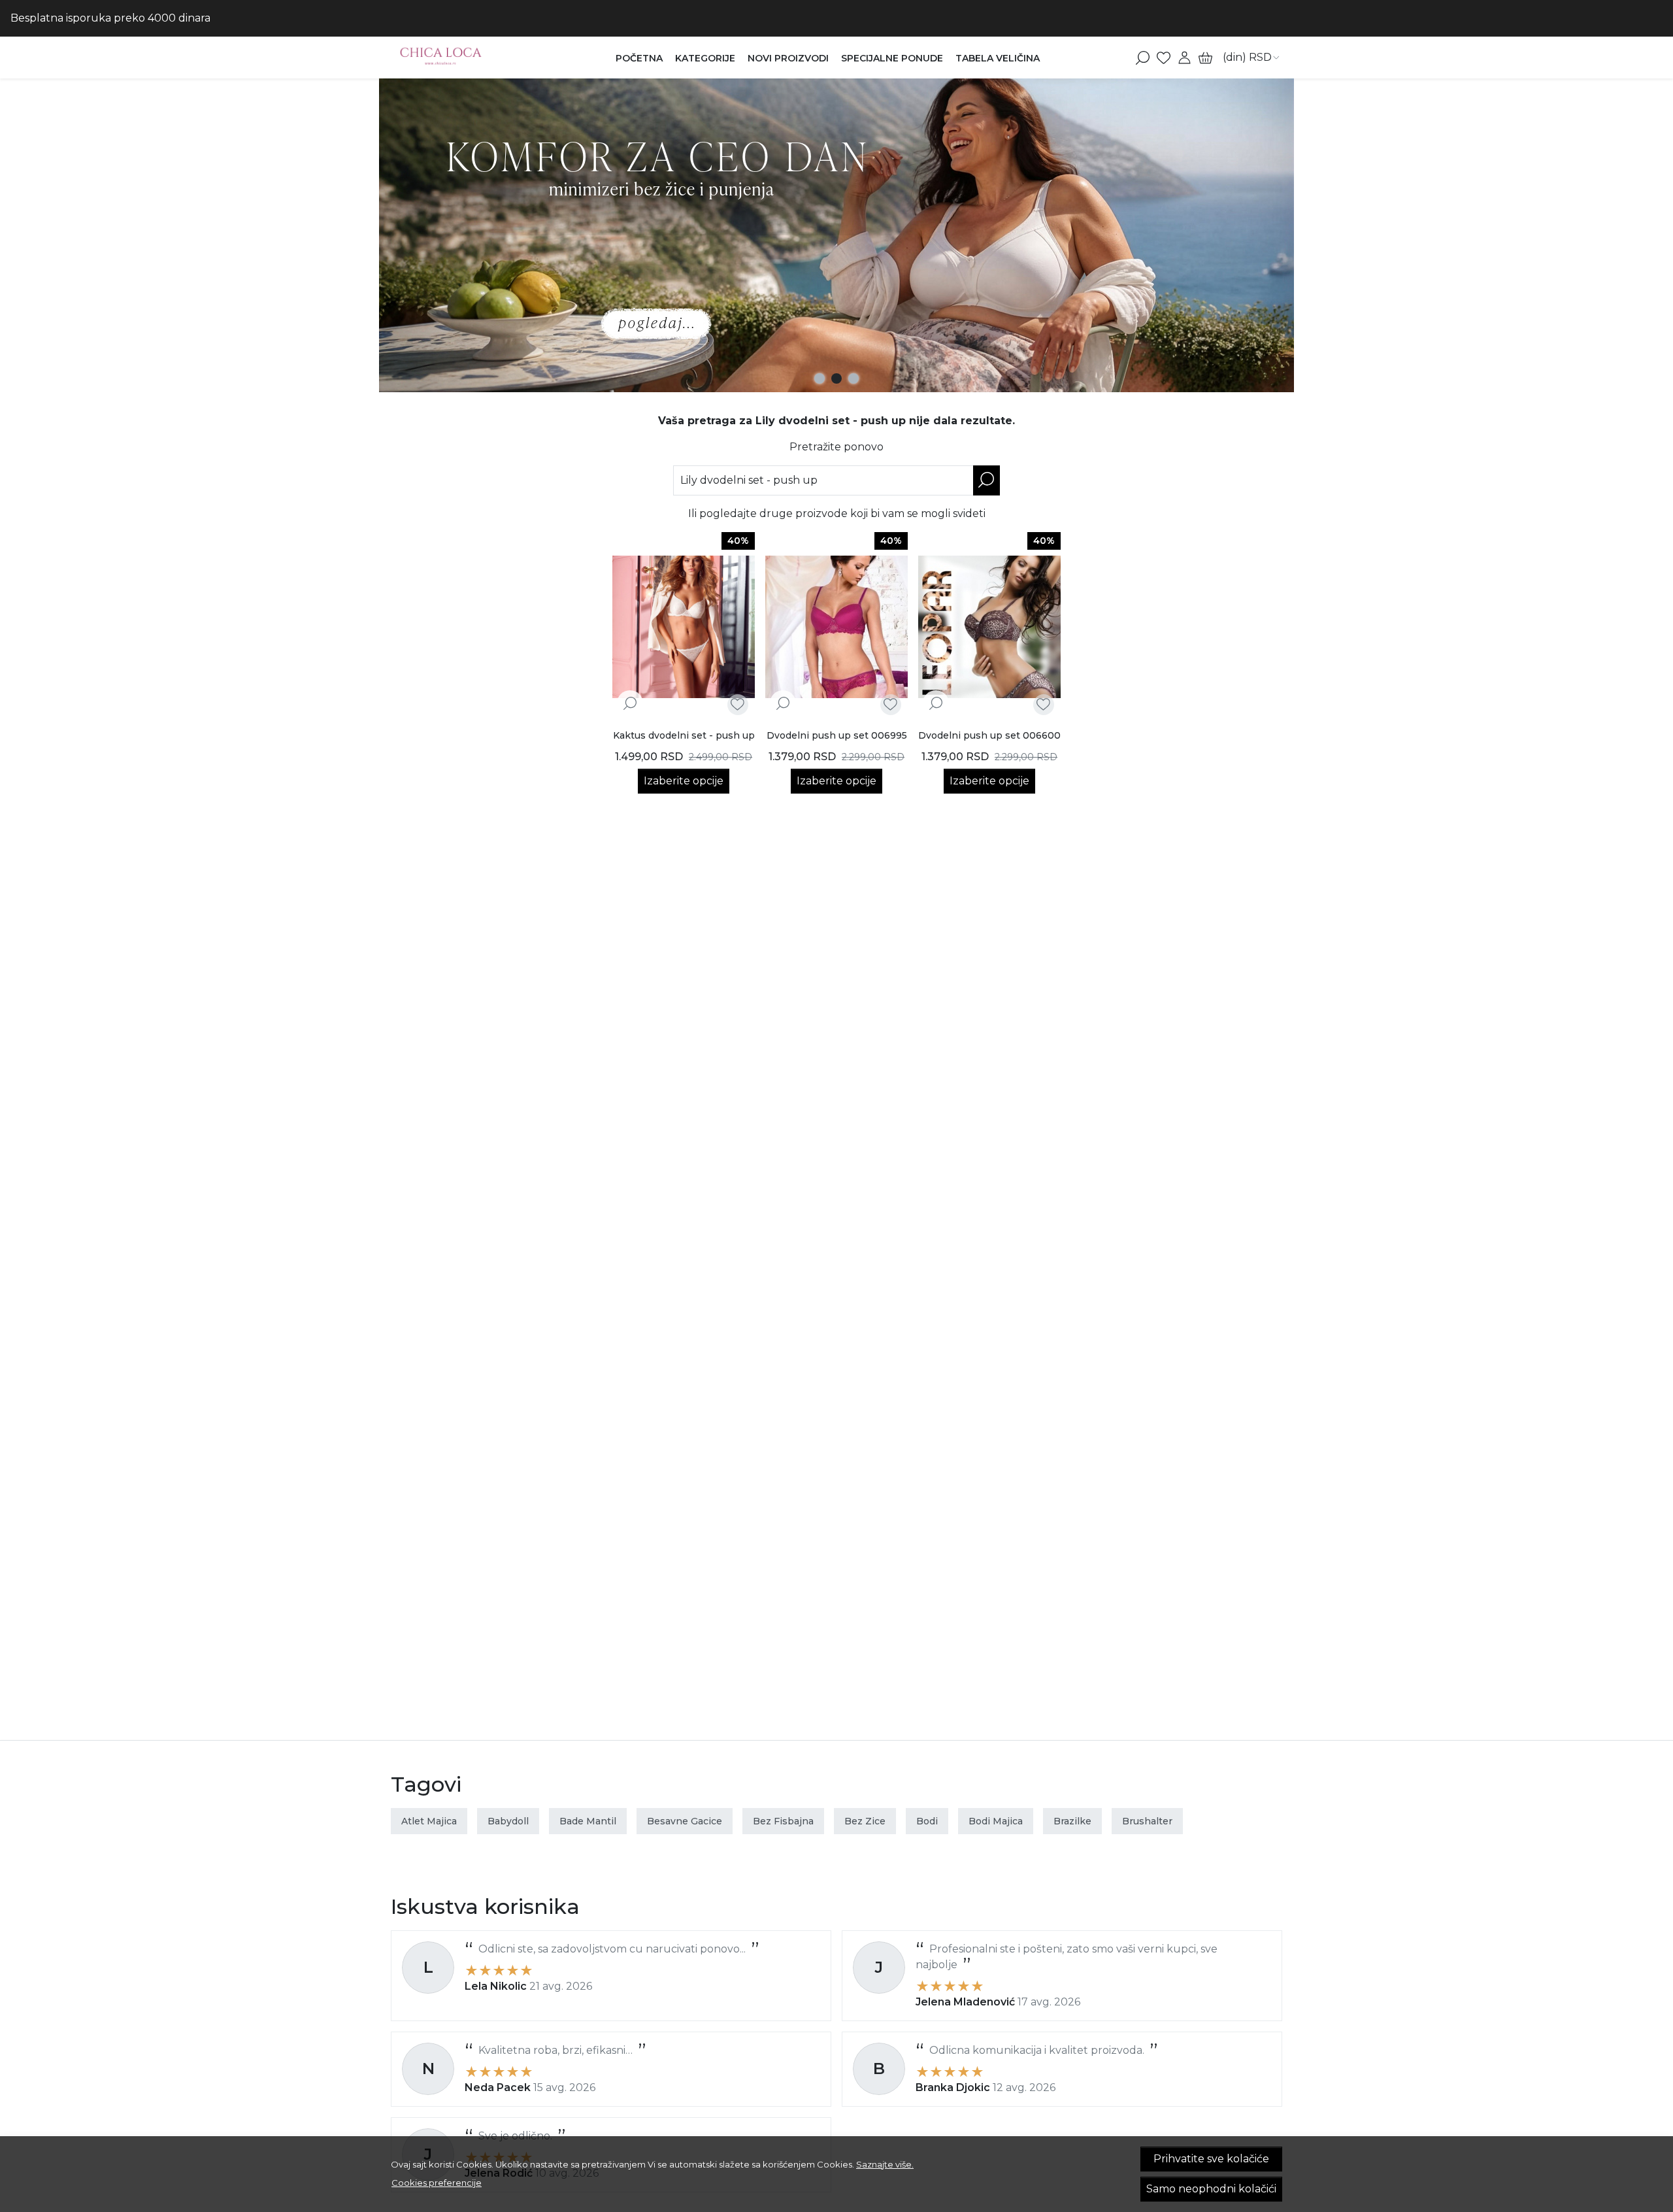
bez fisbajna (783, 1821)
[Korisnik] (1184, 58)
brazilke (1072, 1821)
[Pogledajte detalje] (630, 703)
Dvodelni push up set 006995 (837, 735)
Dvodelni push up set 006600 (989, 735)
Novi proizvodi (788, 58)
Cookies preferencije (437, 2183)
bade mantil (588, 1821)
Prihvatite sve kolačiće (1211, 2159)
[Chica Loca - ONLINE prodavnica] (473, 58)
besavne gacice (685, 1821)
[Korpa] (1205, 58)
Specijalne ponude (892, 58)
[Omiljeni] (1164, 58)
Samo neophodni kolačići (1211, 2189)
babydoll (508, 1821)
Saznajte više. (885, 2164)
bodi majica (996, 1821)
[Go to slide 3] (853, 378)
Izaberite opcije (684, 781)
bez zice (865, 1821)
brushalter (1147, 1821)
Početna (639, 58)
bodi (927, 1821)
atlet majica (429, 1821)
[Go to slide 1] (820, 378)
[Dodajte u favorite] (737, 704)
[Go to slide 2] (836, 378)
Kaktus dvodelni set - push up (684, 735)
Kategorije (705, 58)
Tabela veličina (998, 58)
